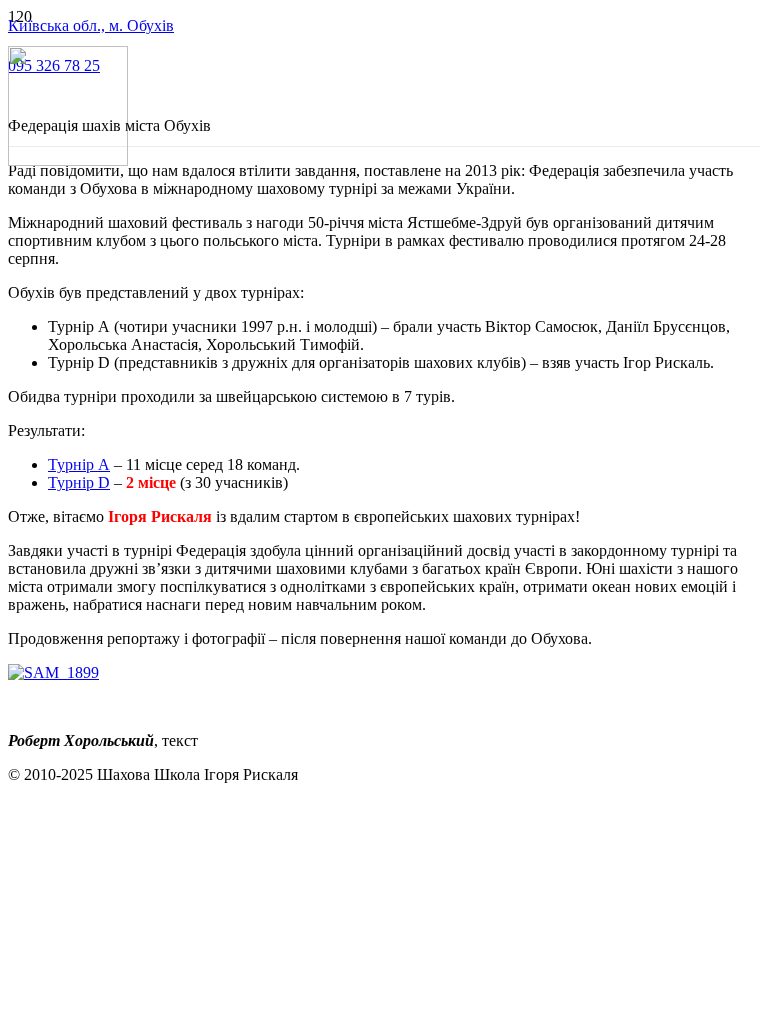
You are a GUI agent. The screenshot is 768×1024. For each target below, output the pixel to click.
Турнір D (79, 482)
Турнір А (79, 464)
